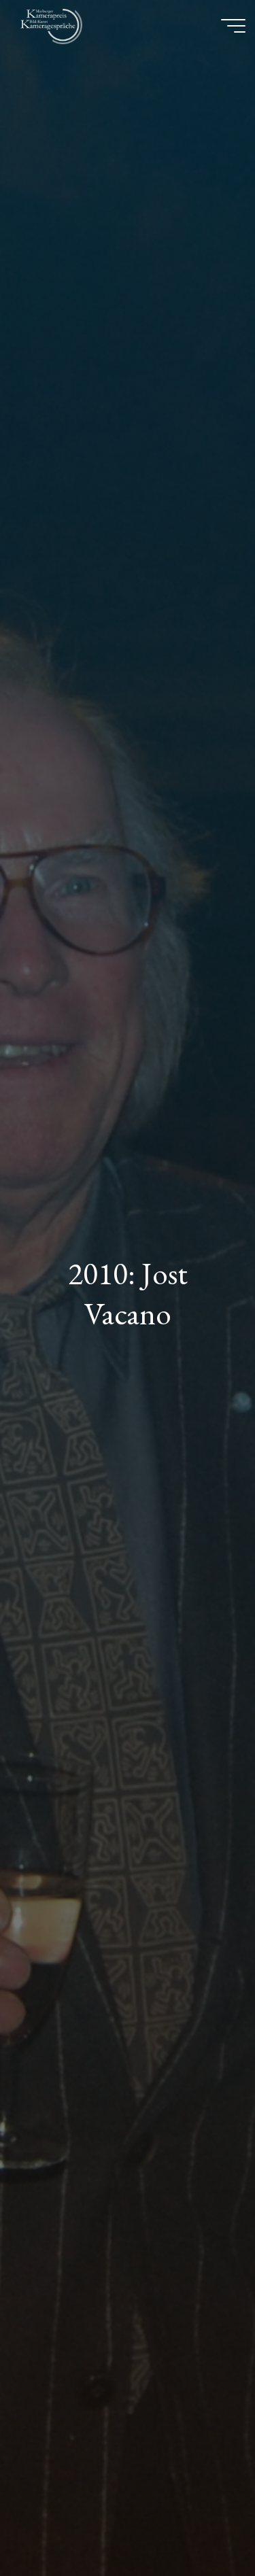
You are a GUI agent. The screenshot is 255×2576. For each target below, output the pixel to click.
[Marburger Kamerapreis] (54, 25)
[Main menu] (233, 26)
